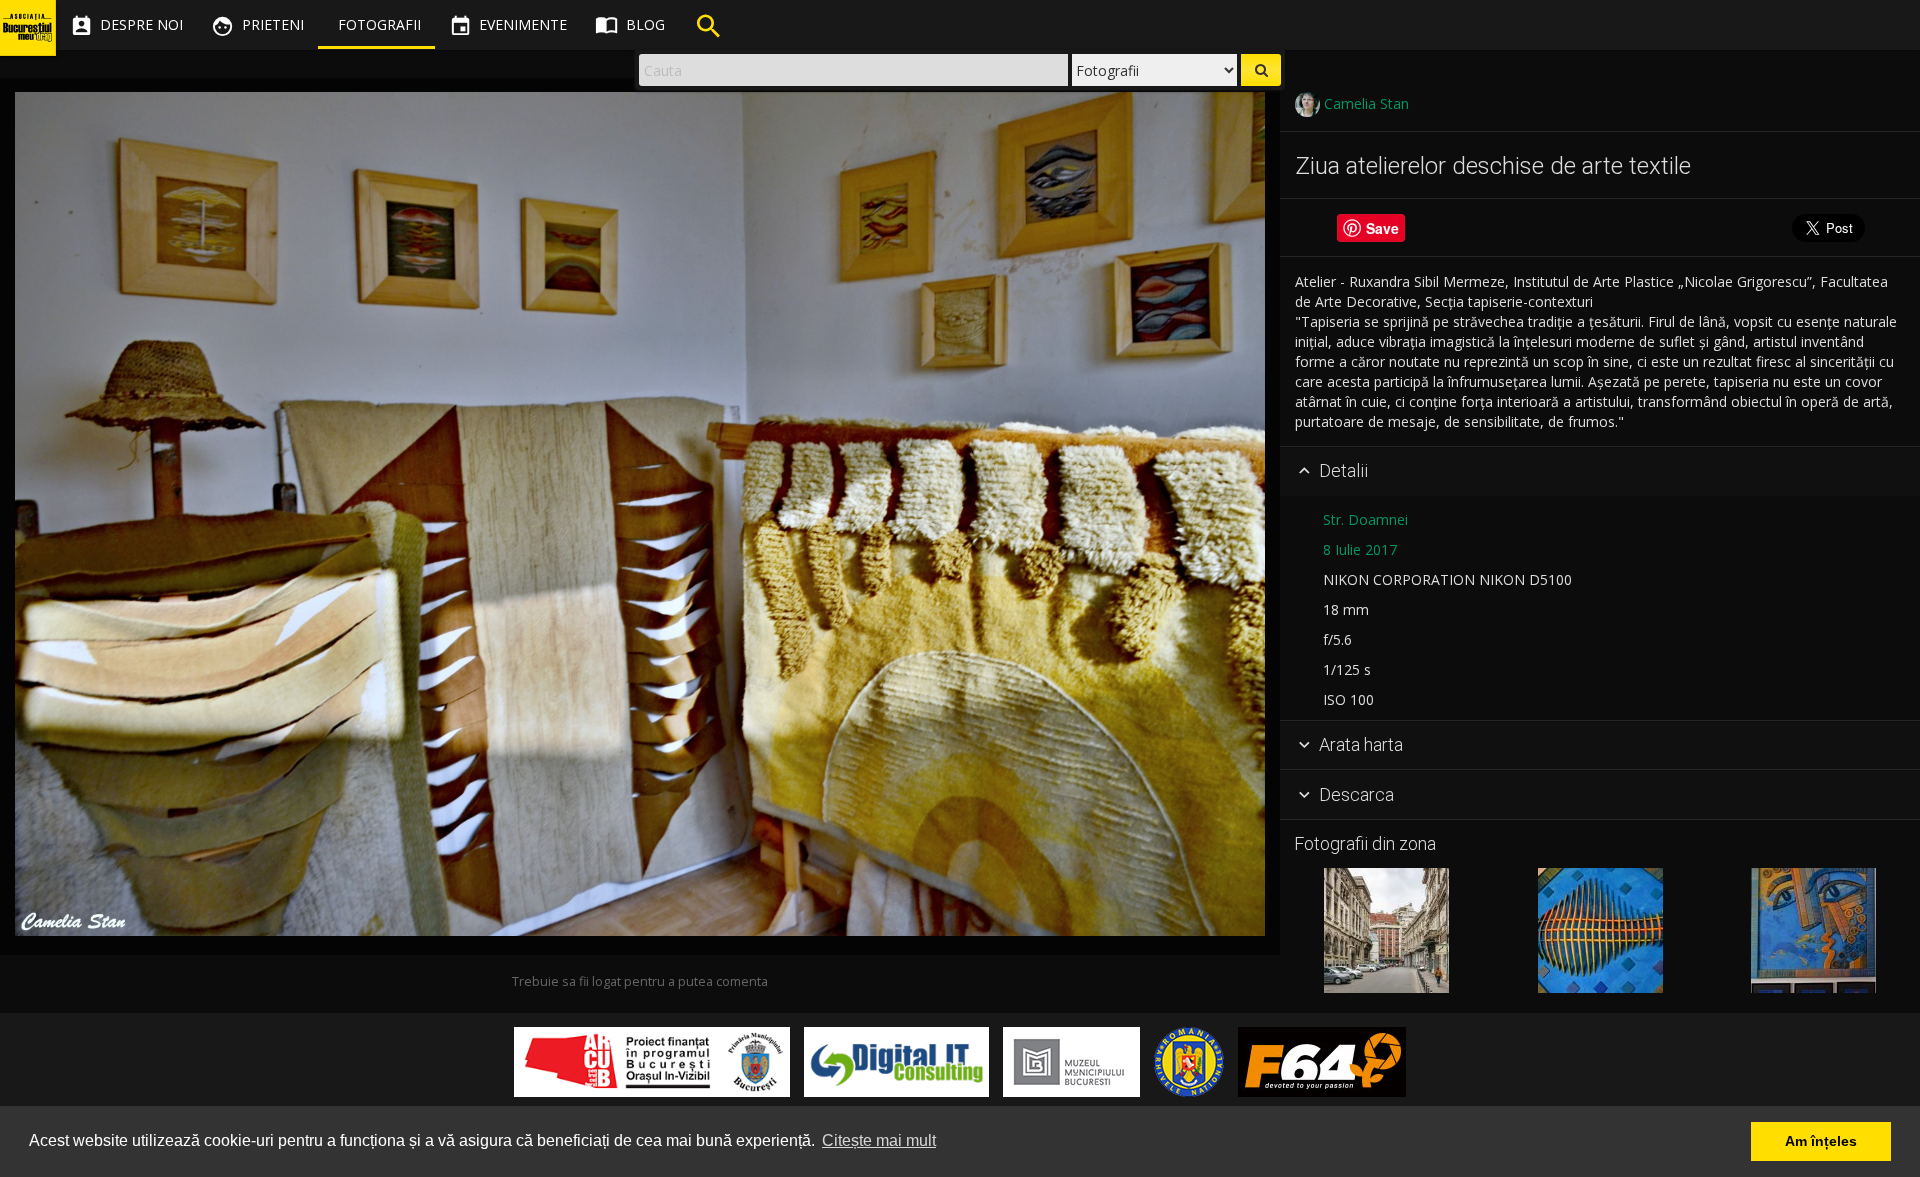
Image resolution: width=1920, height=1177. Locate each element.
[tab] (1600, 472)
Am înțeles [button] (1821, 1141)
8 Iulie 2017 (1360, 549)
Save (1382, 228)
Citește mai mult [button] (879, 1140)
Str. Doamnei (1365, 519)
